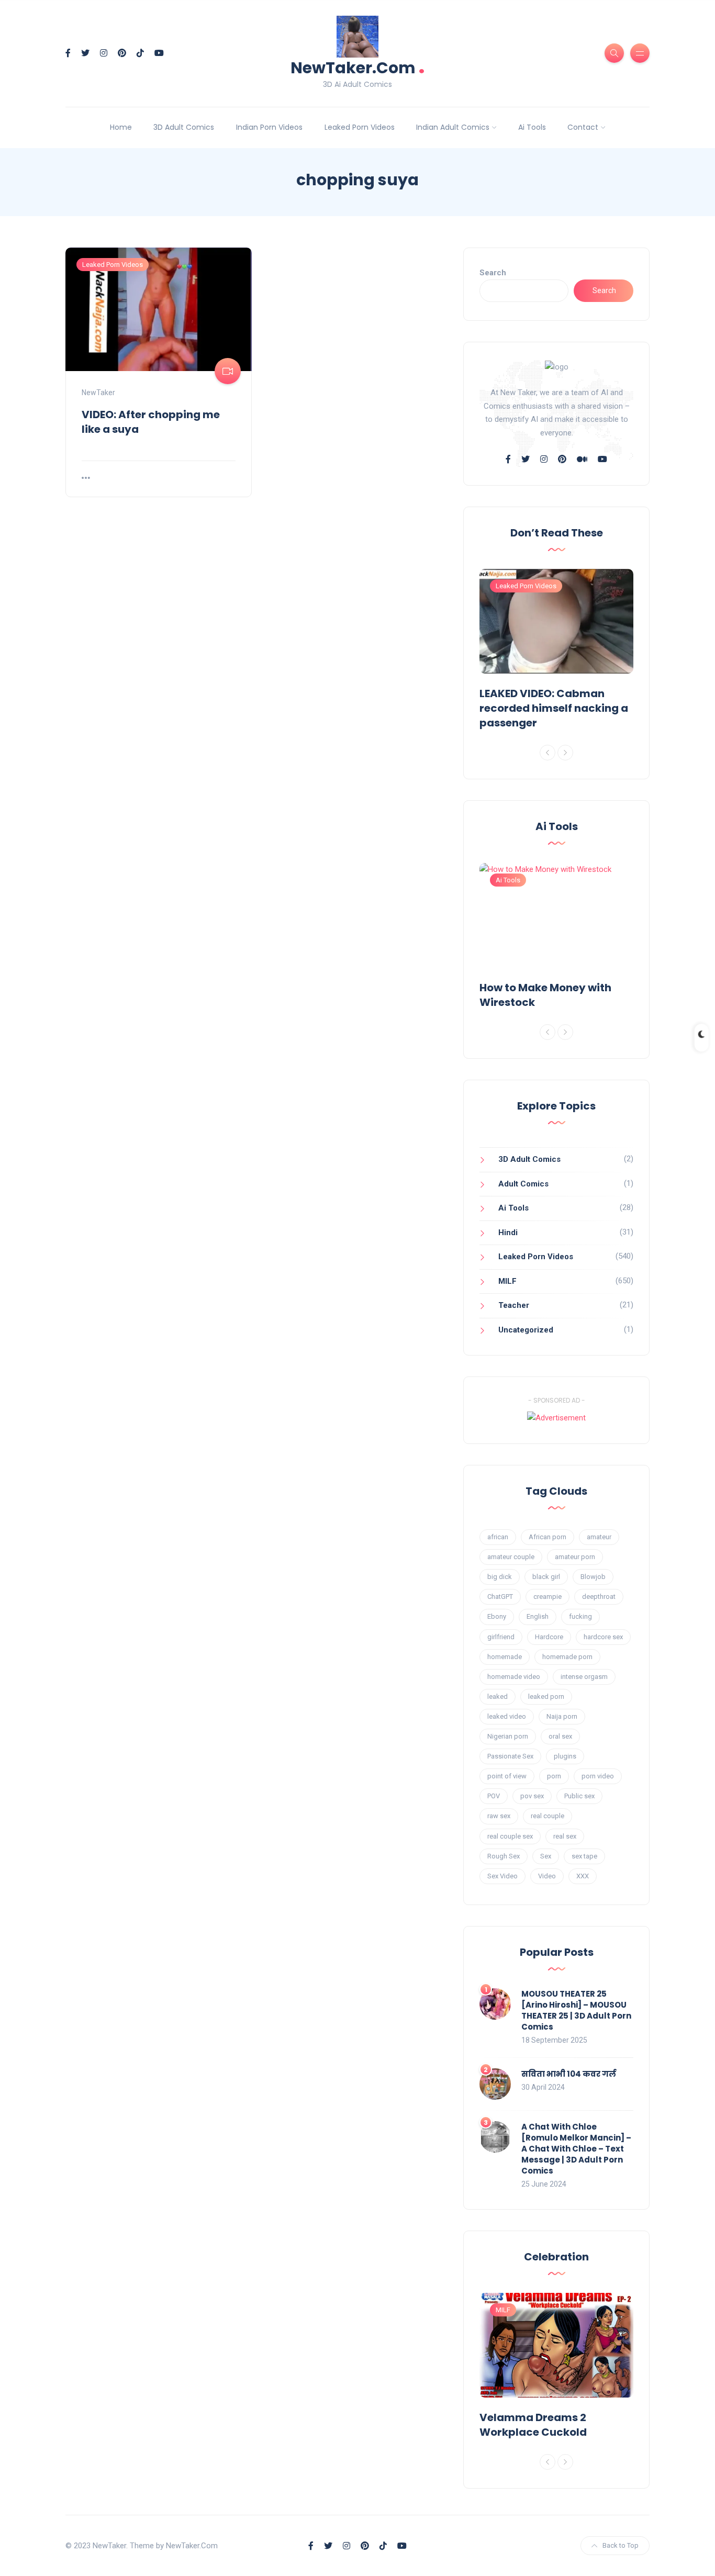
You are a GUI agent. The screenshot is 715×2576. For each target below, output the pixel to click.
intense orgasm (584, 1677)
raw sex (499, 1816)
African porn (548, 1537)
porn (554, 1776)
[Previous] (548, 753)
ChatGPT (500, 1597)
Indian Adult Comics (453, 127)
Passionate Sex (510, 1756)
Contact (583, 127)
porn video (598, 1776)
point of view (507, 1776)
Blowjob (593, 1577)
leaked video (507, 1716)
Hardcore (549, 1637)
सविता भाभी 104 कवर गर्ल (569, 2074)
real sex (565, 1836)
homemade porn (567, 1657)
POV (494, 1796)
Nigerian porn (508, 1736)
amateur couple (511, 1557)
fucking (580, 1616)
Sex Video (502, 1876)
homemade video (514, 1677)
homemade (505, 1657)
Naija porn (562, 1716)
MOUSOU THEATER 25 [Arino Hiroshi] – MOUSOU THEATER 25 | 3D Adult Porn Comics (576, 2010)
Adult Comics (523, 1184)
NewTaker (98, 393)
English (538, 1616)
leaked (498, 1696)
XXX (583, 1876)
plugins (565, 1756)
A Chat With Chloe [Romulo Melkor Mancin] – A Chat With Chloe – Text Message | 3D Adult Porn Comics (576, 2149)
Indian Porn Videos (269, 127)
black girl (546, 1577)
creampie (548, 1597)
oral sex (560, 1736)
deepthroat (599, 1597)
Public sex (579, 1796)
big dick (500, 1577)
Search (493, 273)
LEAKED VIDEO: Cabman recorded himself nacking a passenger (554, 708)
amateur (599, 1537)
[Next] (565, 753)
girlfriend (501, 1637)
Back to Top (621, 2545)
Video (547, 1876)
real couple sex (510, 1836)
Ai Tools (532, 127)
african (498, 1537)
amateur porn (575, 1557)
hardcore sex (603, 1637)
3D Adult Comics (184, 127)
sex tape (584, 1856)
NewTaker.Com (358, 67)
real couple (548, 1816)
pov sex (532, 1796)
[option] (556, 652)
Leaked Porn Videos (360, 127)
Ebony (497, 1616)
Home (121, 127)
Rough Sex (504, 1856)
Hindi (508, 1233)
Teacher (514, 1305)
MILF (507, 1281)
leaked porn (546, 1696)
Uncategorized (526, 1330)
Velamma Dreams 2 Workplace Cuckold (533, 2425)
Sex (546, 1856)
